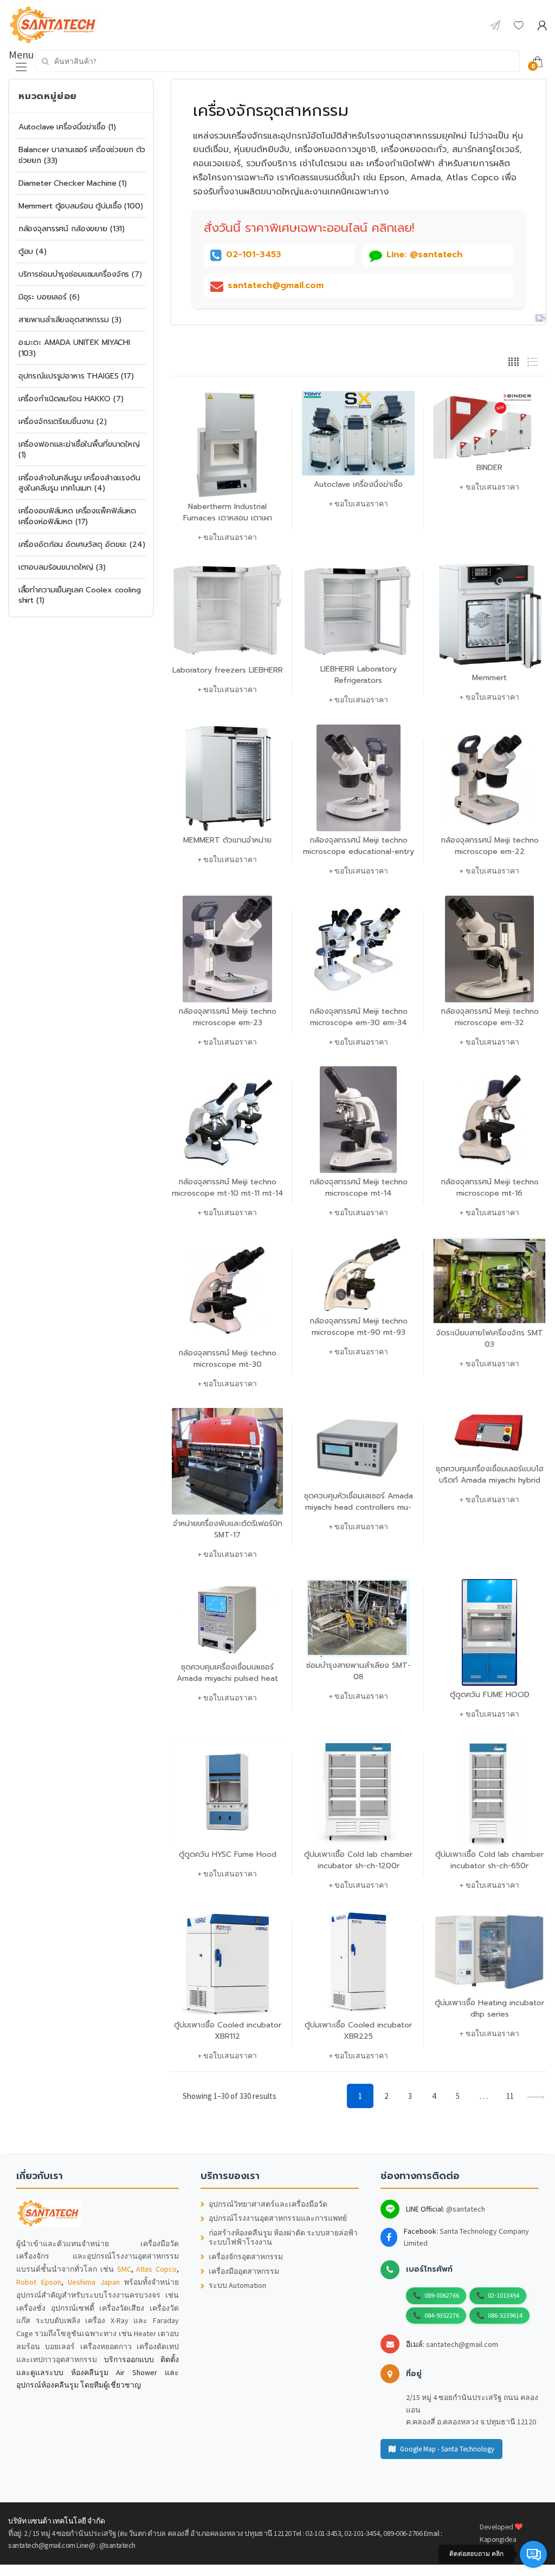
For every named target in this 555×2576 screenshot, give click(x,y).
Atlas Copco (156, 2269)
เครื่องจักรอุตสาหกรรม (246, 2257)
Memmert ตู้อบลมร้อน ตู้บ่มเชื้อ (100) (81, 206)
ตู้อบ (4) (33, 252)
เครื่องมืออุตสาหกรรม (244, 2271)
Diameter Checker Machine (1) (73, 183)
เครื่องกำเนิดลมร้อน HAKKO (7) (71, 399)
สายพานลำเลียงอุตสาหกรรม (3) (70, 320)
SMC (124, 2269)
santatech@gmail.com (462, 2344)
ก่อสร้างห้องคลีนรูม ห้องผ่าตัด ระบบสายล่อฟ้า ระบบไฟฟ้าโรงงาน (283, 2238)
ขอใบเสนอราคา (230, 537)
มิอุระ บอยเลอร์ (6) (49, 297)
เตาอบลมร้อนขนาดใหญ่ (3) (62, 567)
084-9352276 (442, 2315)
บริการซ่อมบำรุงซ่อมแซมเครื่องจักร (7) (80, 274)
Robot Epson (39, 2282)
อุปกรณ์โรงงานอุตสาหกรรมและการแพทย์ (278, 2218)
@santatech (466, 2209)
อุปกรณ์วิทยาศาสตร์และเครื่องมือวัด (268, 2204)
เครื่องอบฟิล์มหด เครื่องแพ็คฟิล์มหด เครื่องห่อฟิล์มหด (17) (77, 516)
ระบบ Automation (237, 2285)
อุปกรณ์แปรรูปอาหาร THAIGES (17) (76, 376)
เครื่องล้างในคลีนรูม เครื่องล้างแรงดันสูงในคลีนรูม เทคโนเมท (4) (79, 483)
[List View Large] (533, 361)
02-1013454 (504, 2295)
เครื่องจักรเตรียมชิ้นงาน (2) (63, 422)
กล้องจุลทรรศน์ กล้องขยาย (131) (72, 229)
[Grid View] (514, 361)
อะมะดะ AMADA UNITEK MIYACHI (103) (74, 348)
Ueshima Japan (94, 2282)
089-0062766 (442, 2295)
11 (510, 2096)
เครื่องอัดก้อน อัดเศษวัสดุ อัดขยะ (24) (82, 544)
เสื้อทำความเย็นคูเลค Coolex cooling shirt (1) (80, 595)
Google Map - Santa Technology (447, 2449)
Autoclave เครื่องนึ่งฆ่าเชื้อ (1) (67, 127)
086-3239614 (505, 2315)
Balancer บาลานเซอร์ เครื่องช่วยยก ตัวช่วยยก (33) (82, 155)
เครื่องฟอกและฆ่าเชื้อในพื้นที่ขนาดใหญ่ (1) (79, 450)
